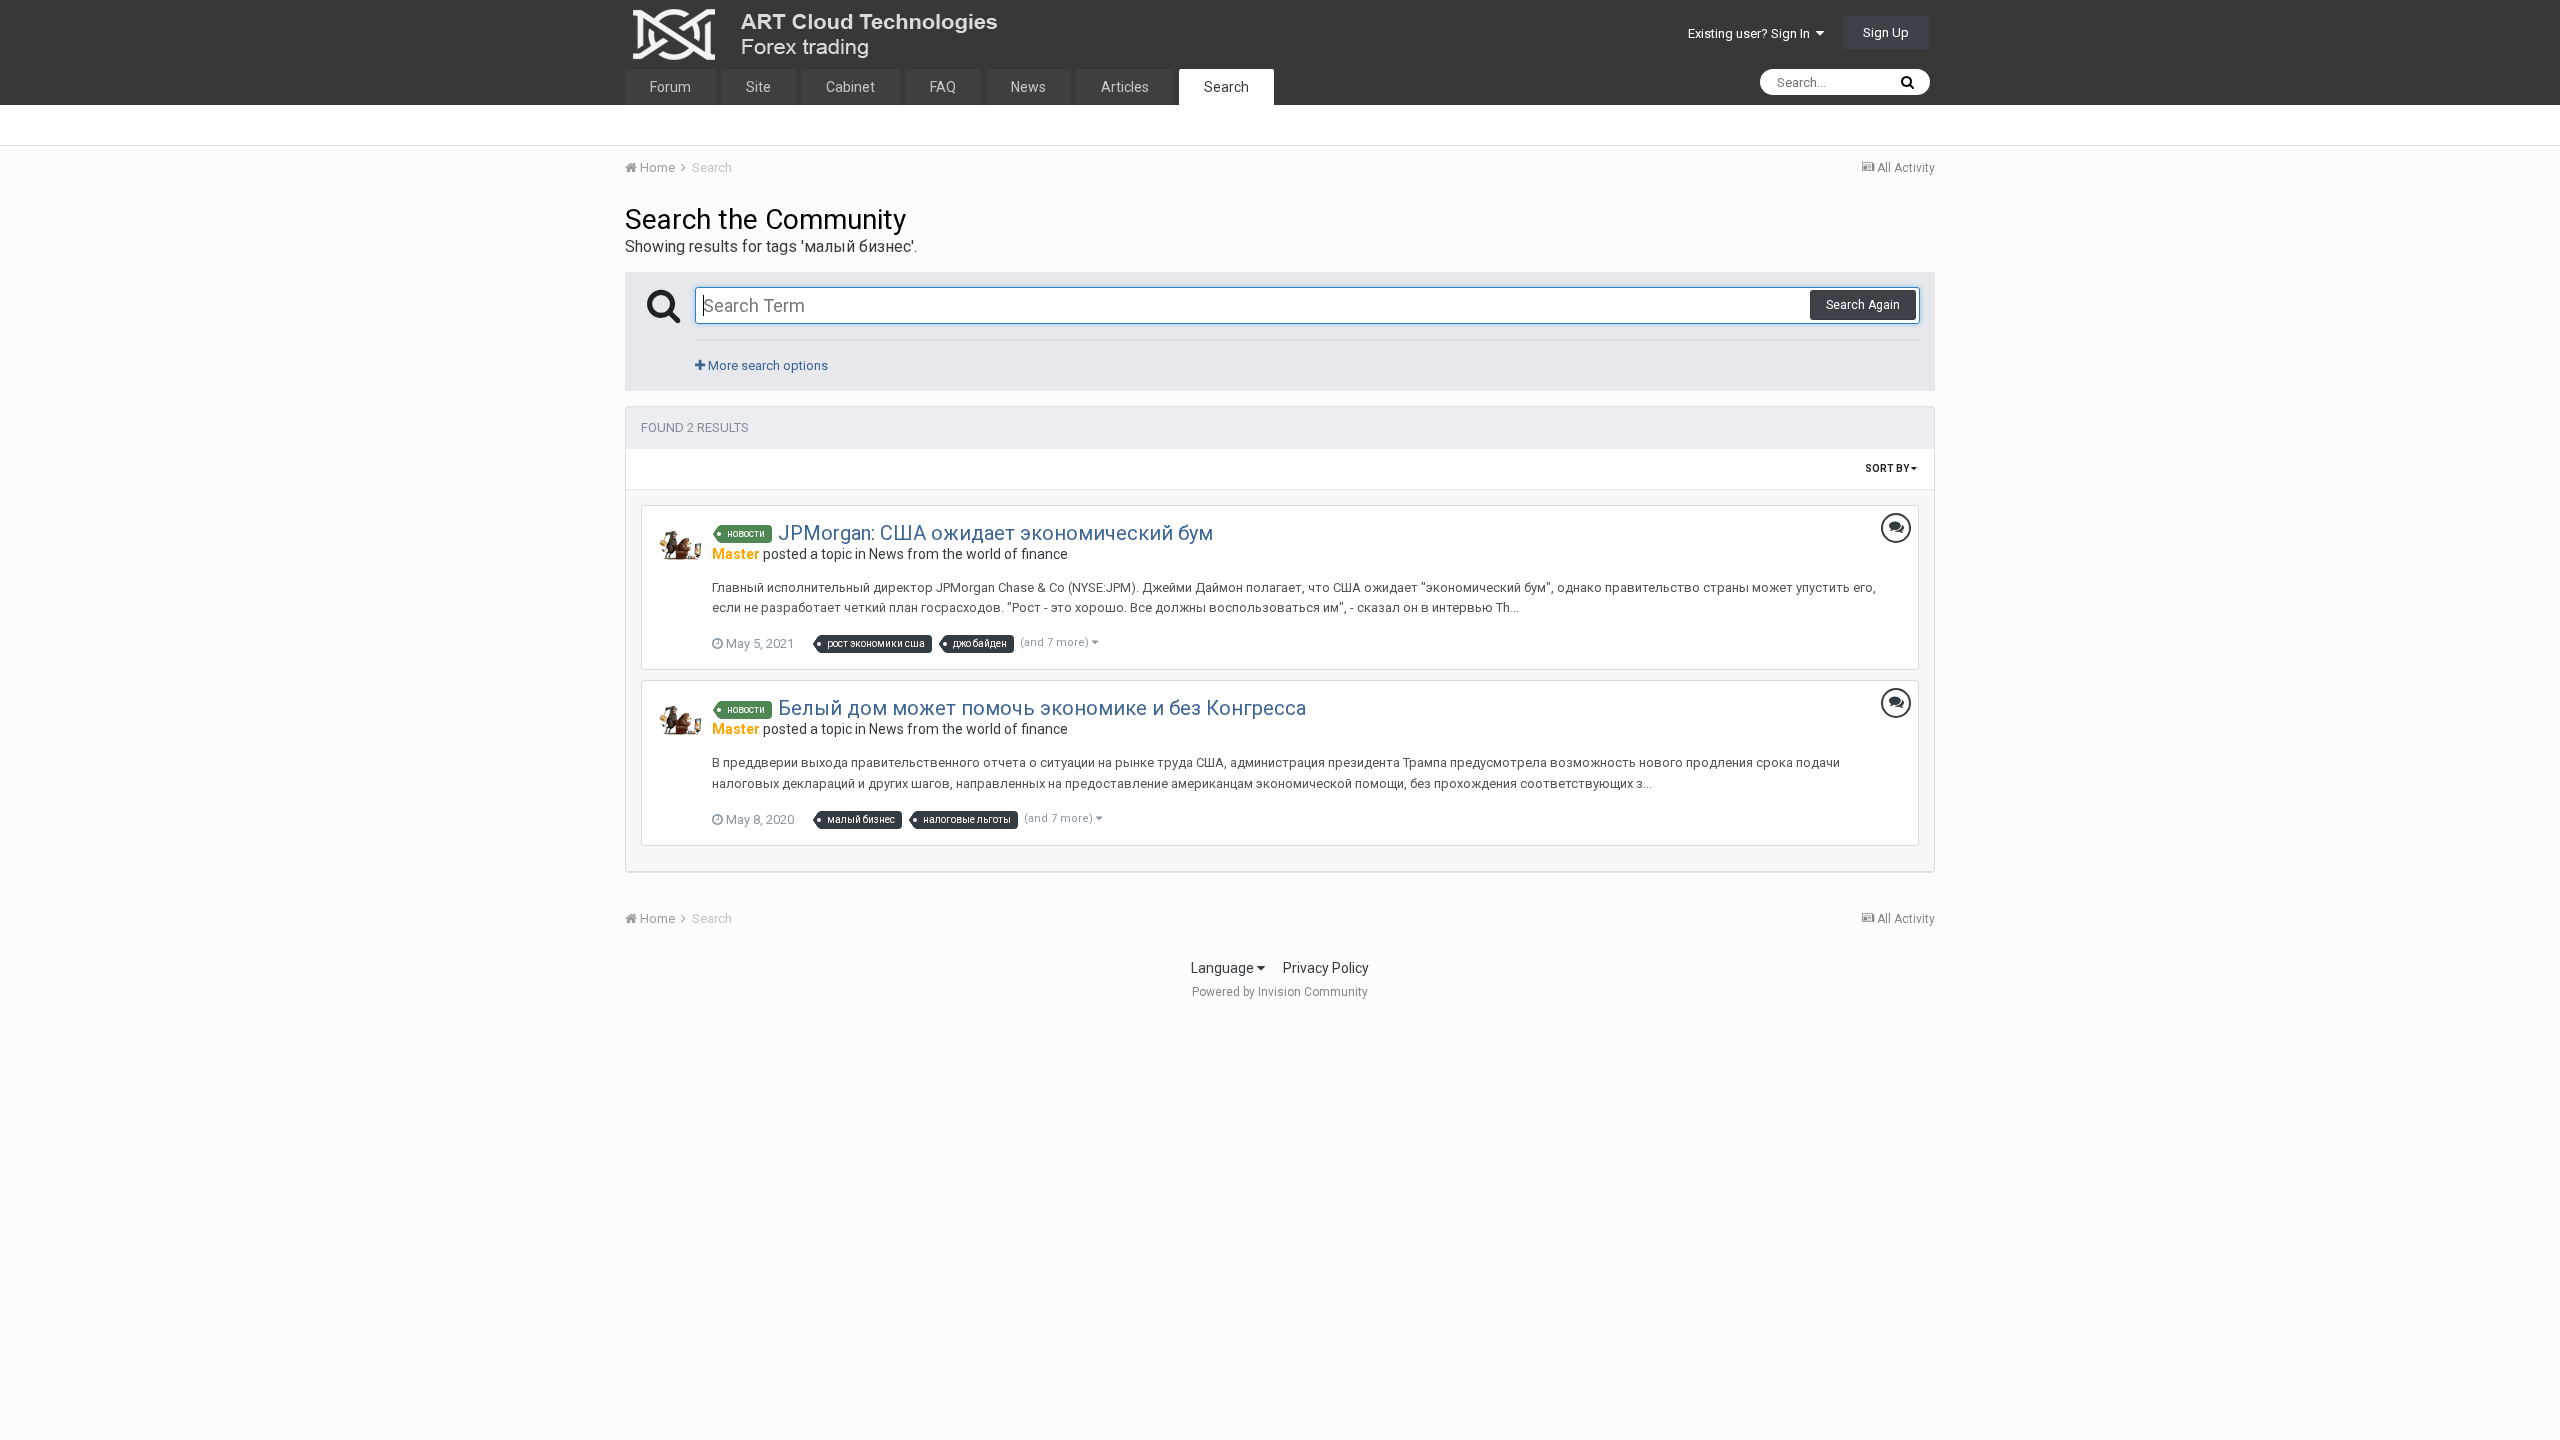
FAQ (943, 87)
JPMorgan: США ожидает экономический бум (995, 533)
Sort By (1888, 468)
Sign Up (1886, 32)
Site (758, 87)
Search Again (1863, 305)
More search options (766, 365)
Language (1224, 968)
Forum (670, 87)
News (1028, 87)
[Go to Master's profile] (681, 545)
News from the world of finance (968, 554)
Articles (1125, 87)
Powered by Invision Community (1280, 992)
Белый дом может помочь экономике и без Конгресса (1042, 708)
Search (1226, 87)
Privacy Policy (1326, 968)
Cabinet (850, 87)
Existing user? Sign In (1752, 33)
